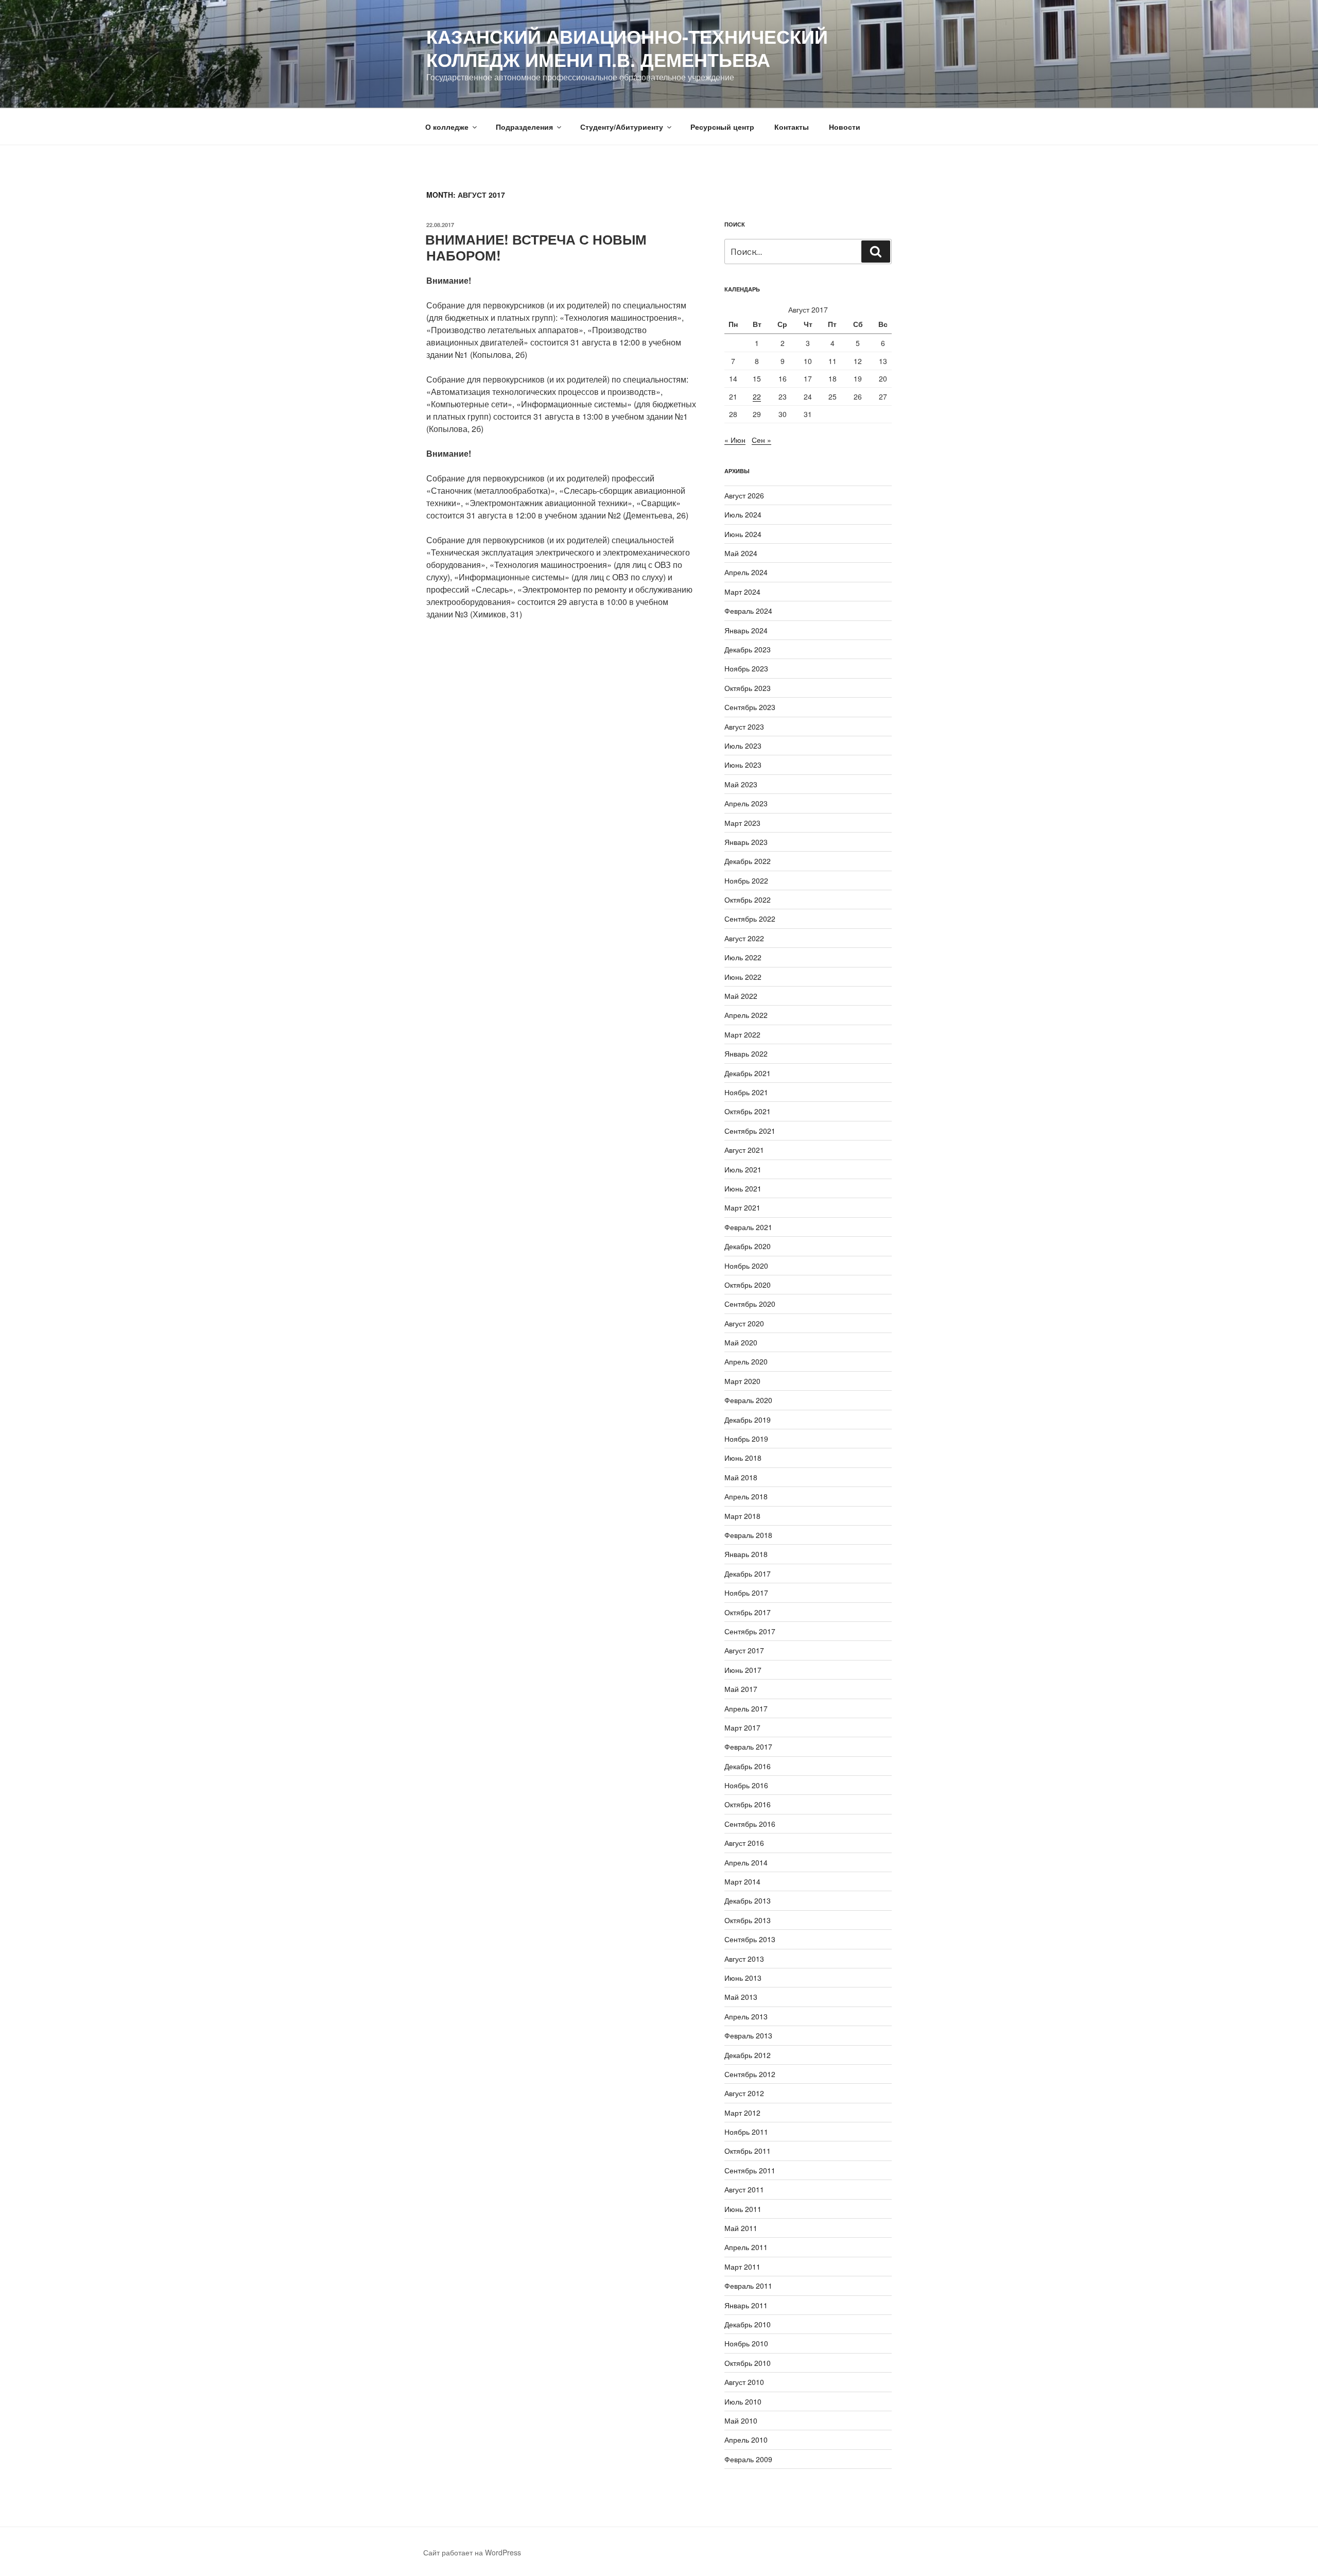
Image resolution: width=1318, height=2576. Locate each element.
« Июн (735, 440)
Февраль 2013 (748, 2035)
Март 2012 (742, 2113)
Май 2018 (741, 1477)
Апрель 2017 (746, 1708)
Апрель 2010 (746, 2440)
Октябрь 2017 (748, 1612)
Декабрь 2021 (748, 1073)
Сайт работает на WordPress (472, 2552)
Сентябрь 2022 (750, 919)
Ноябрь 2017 (746, 1593)
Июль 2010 (743, 2401)
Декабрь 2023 (748, 649)
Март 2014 (742, 1881)
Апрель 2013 (746, 2016)
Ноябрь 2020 (746, 1266)
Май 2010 (741, 2421)
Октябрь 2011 (748, 2151)
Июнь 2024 (743, 534)
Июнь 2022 (743, 977)
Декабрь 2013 (748, 1900)
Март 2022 (742, 1034)
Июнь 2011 (743, 2209)
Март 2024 (742, 592)
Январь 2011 (746, 2305)
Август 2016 (744, 1843)
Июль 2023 (743, 746)
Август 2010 (744, 2382)
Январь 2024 (746, 630)
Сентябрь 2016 (750, 1824)
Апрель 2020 (746, 1361)
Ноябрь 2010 (746, 2343)
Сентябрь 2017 (750, 1631)
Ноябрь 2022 (746, 880)
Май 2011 (741, 2228)
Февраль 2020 (748, 1400)
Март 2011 (742, 2267)
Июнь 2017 (743, 1670)
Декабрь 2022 (748, 861)
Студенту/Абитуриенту (622, 127)
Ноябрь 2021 (746, 1092)
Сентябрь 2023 (750, 707)
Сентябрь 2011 (750, 2170)
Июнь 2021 (743, 1188)
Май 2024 (741, 553)
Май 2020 (741, 1342)
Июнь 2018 (743, 1458)
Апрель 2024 (746, 572)
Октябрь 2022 (748, 900)
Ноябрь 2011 (746, 2132)
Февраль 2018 (748, 1535)
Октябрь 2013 (748, 1920)
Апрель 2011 (746, 2247)
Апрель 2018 (746, 1496)
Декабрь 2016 (748, 1766)
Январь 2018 (746, 1554)
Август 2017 (744, 1650)
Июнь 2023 (743, 765)
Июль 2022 (743, 957)
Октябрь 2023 (748, 688)
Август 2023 (744, 727)
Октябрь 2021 (748, 1111)
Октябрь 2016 (748, 1804)
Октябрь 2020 (748, 1285)
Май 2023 (741, 784)
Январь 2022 (746, 1053)
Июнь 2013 (743, 1978)
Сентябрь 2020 (750, 1304)
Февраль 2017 (748, 1747)
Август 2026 (744, 495)
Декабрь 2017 (748, 1574)
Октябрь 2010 (748, 2363)
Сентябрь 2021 (750, 1131)
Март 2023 (742, 823)
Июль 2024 (743, 514)
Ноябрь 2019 (746, 1439)
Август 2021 (744, 1150)
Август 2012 (744, 2093)
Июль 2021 (743, 1169)
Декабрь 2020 (748, 1246)
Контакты (792, 127)
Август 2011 (744, 2189)
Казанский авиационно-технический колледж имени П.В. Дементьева (627, 48)
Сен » (761, 440)
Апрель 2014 (746, 1862)
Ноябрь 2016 (746, 1785)
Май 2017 (741, 1689)
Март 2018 (742, 1516)
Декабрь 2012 (748, 2055)
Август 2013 (744, 1959)
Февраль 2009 (748, 2459)
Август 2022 (744, 938)
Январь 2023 (746, 842)
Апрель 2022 (746, 1015)
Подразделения (524, 127)
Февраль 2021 (748, 1227)
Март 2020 (742, 1381)
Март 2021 (742, 1207)
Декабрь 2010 (748, 2324)
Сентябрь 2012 (750, 2074)
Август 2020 (744, 1323)
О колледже (447, 127)
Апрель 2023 (746, 803)
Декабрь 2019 (748, 1420)
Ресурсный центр (722, 127)
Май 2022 (741, 996)
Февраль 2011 (748, 2286)
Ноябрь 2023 (746, 668)
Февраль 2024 (748, 611)
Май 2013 (741, 1997)
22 (757, 396)
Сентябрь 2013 (750, 1939)
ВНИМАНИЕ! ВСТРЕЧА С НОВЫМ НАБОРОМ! (536, 247)
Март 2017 (742, 1727)
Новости (845, 127)
